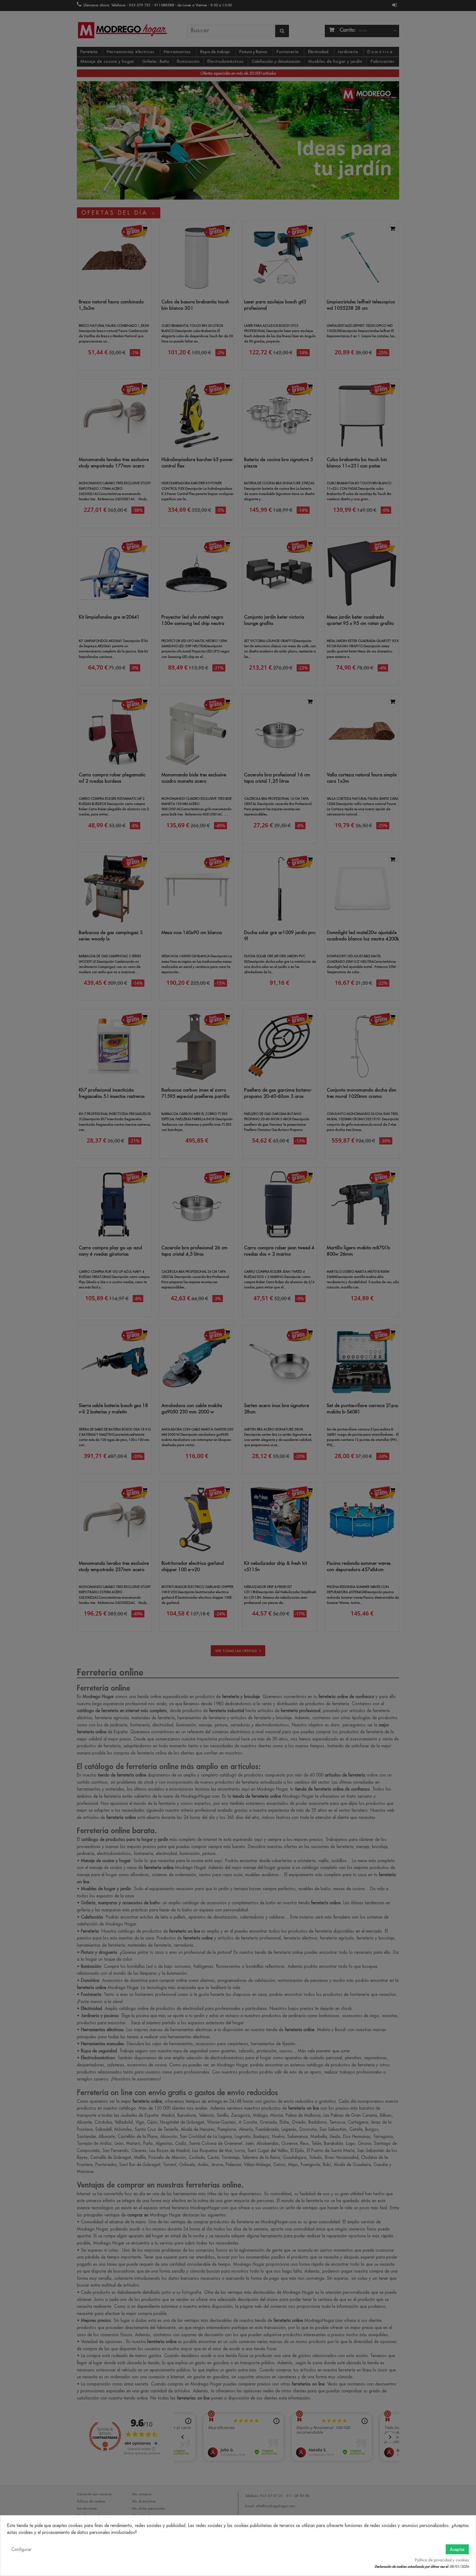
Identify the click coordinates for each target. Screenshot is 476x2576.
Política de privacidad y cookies (442, 2560)
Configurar (21, 2549)
